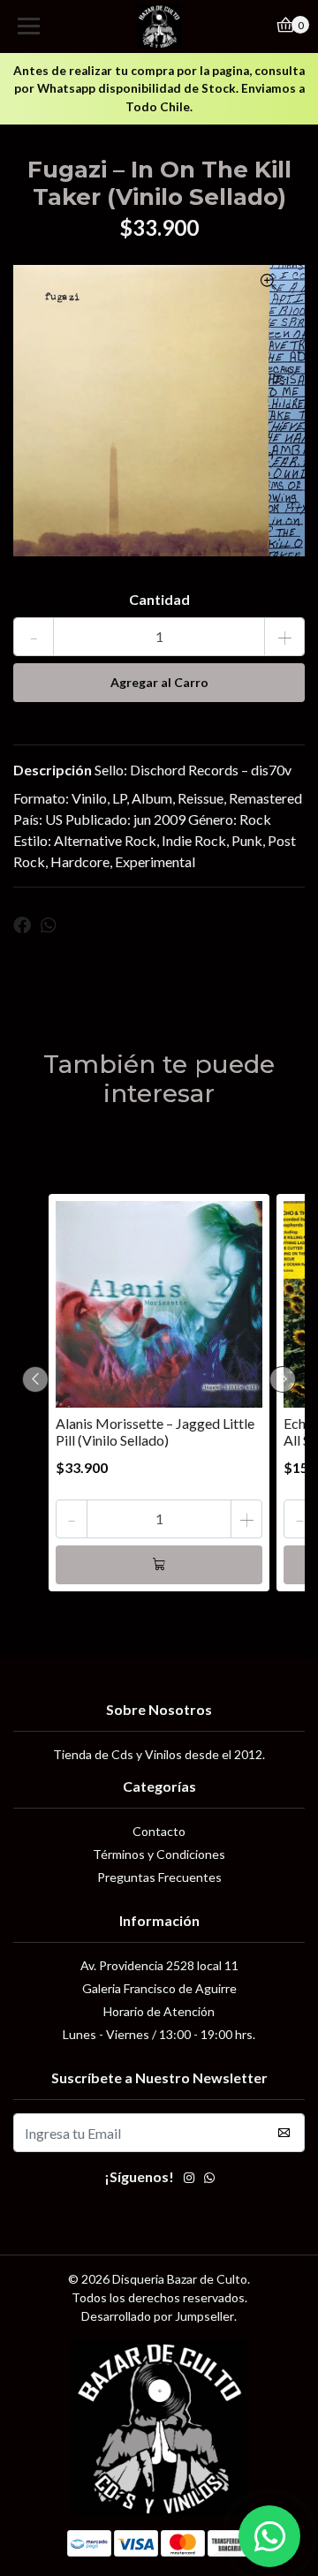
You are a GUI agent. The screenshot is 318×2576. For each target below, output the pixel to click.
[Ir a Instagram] (189, 2179)
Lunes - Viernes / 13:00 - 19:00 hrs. (159, 2034)
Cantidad (159, 599)
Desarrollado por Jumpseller (158, 2316)
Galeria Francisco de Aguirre (159, 1988)
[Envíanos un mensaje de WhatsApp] (269, 2536)
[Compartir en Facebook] (22, 925)
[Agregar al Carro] (159, 1565)
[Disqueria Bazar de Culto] (159, 26)
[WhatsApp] (209, 2179)
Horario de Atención (159, 2011)
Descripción (53, 770)
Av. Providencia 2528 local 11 (159, 1965)
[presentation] (35, 1379)
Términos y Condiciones (159, 1854)
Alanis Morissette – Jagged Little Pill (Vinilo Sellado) (155, 1432)
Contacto (159, 1831)
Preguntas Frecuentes (159, 1877)
